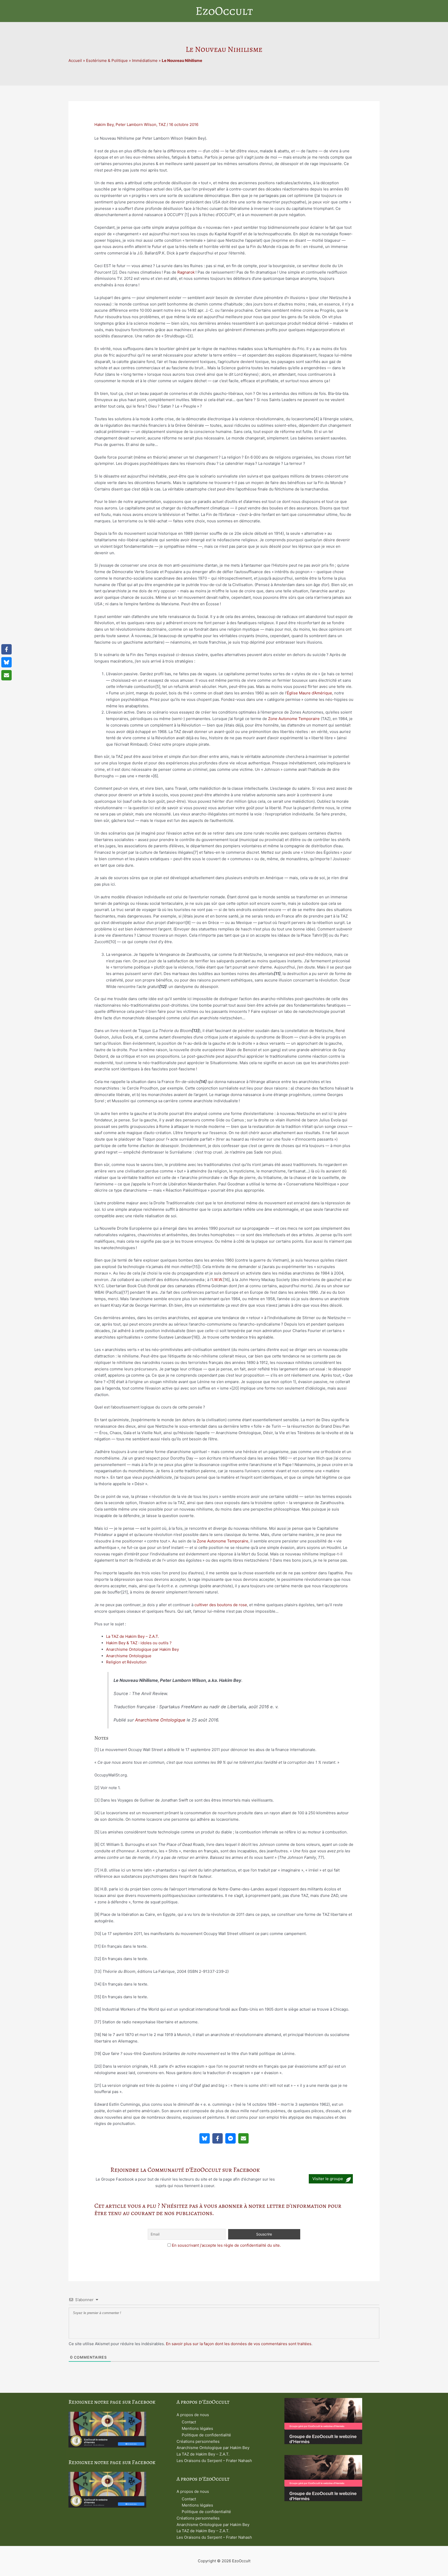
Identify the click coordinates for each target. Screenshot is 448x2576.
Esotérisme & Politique (107, 61)
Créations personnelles (198, 2441)
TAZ (162, 124)
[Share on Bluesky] (205, 2138)
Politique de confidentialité (206, 2435)
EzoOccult (224, 11)
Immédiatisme (145, 61)
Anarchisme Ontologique (129, 1656)
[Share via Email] (243, 2138)
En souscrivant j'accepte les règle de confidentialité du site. (226, 2245)
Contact (189, 2422)
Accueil (75, 61)
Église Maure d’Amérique (309, 693)
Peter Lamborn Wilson (136, 124)
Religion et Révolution (126, 1662)
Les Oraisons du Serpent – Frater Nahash (214, 2461)
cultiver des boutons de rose (221, 1605)
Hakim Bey (104, 124)
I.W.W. (218, 1280)
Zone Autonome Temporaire (294, 719)
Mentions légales (197, 2428)
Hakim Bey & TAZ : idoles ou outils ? (139, 1643)
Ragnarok (186, 272)
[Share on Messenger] (230, 2138)
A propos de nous (193, 2415)
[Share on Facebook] (218, 2138)
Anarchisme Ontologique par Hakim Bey (142, 1649)
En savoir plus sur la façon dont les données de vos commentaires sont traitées (239, 2344)
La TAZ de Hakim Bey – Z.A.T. (132, 1636)
